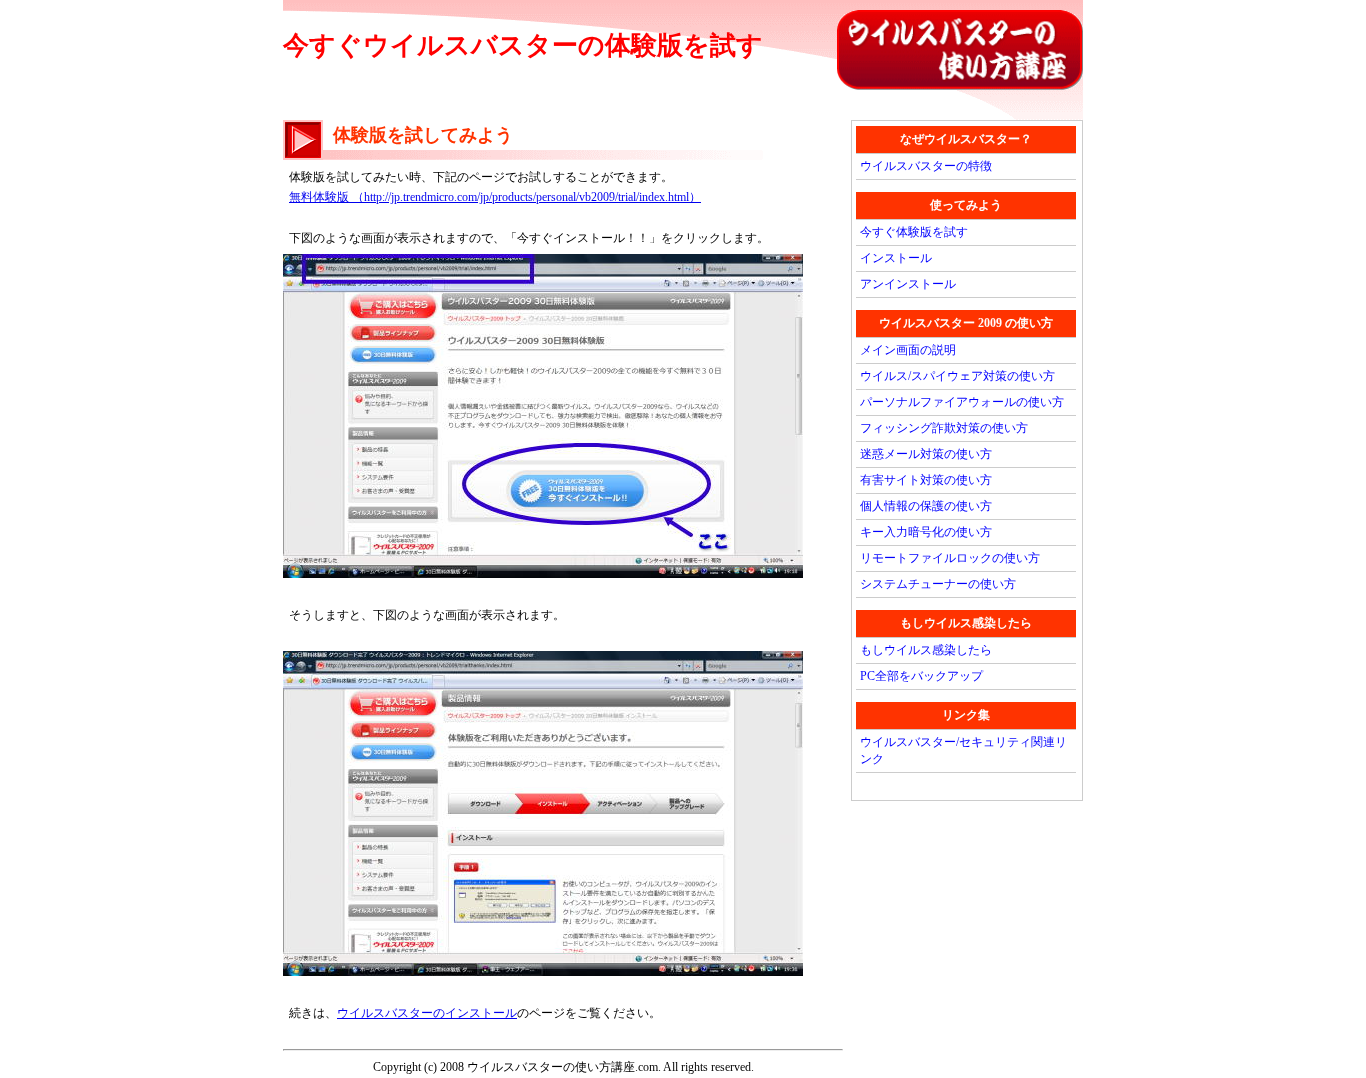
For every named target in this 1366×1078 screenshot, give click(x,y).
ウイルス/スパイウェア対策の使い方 (957, 376)
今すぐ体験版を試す (914, 232)
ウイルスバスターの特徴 (926, 166)
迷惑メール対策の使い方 (926, 454)
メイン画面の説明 (908, 350)
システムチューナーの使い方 (938, 584)
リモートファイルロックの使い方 (950, 558)
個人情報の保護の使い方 (926, 506)
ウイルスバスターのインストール (427, 1013)
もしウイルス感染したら (926, 650)
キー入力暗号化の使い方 (926, 532)
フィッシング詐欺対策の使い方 (944, 428)
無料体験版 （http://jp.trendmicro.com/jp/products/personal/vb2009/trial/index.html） (495, 197)
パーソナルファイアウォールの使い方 (962, 402)
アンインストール (908, 284)
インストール (896, 258)
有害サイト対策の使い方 (926, 480)
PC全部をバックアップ (921, 676)
